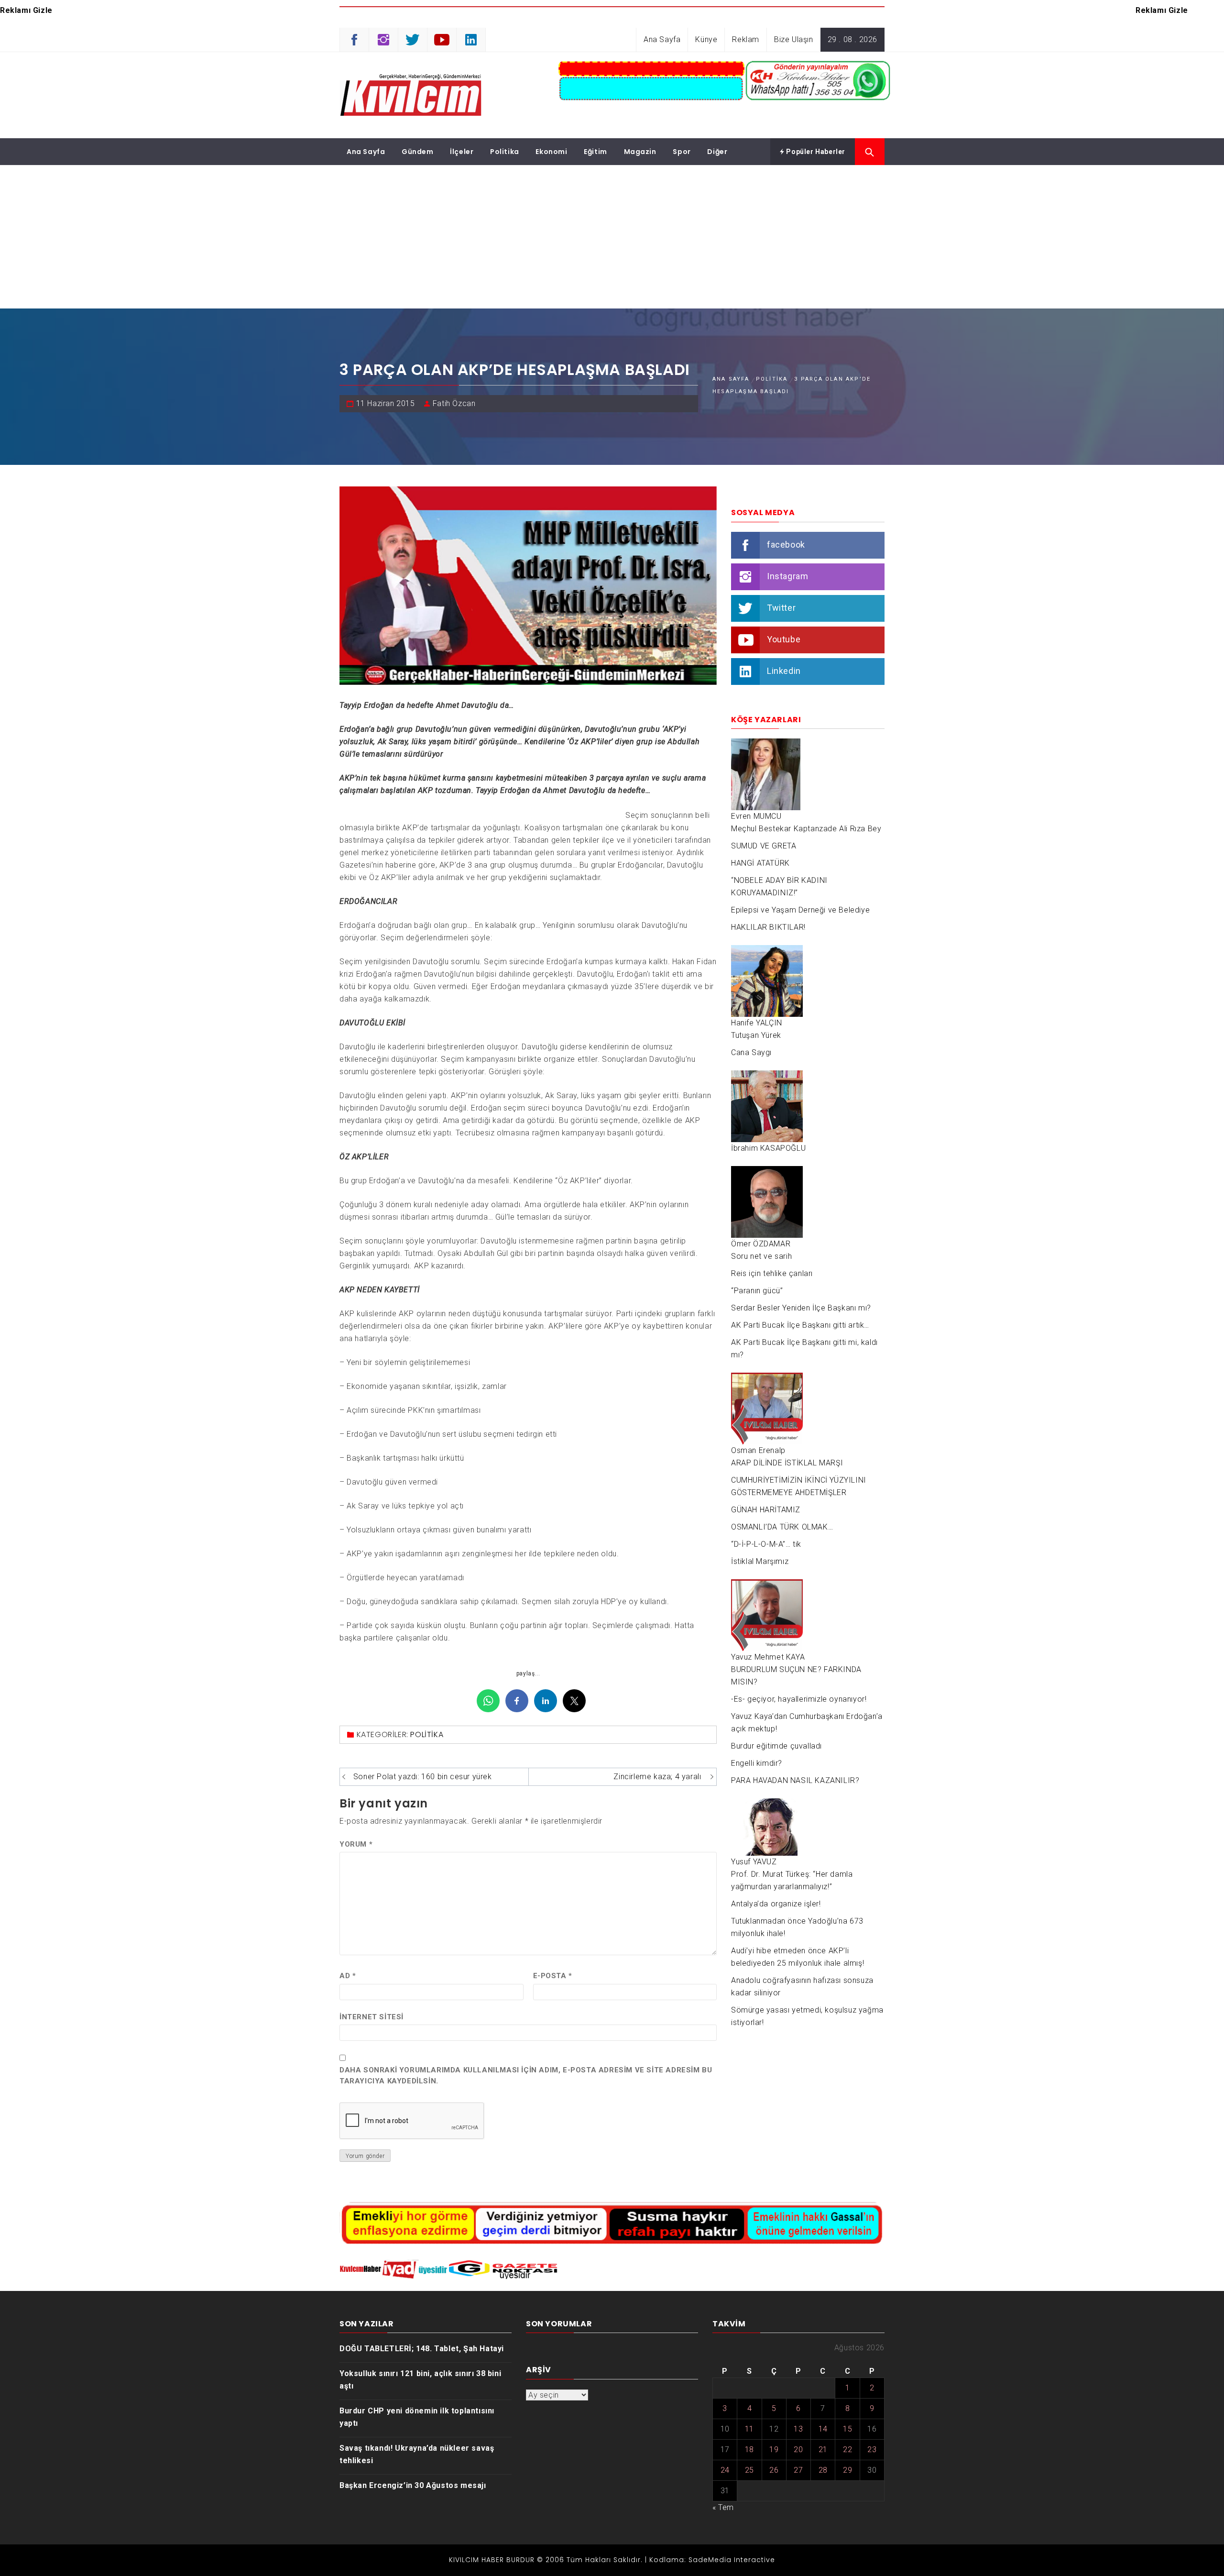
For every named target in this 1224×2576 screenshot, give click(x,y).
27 (798, 2470)
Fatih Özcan (454, 403)
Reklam (746, 39)
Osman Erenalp (758, 1450)
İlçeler (462, 152)
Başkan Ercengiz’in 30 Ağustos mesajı (413, 2485)
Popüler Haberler (815, 152)
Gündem (418, 152)
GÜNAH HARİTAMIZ (766, 1510)
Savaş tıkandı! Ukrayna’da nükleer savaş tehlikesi (417, 2454)
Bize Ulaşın (794, 39)
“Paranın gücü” (757, 1291)
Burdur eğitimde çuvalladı (776, 1746)
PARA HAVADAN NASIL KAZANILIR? (795, 1780)
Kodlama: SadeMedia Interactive (712, 2560)
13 (798, 2429)
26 (774, 2470)
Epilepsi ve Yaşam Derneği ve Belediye (800, 910)
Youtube (784, 639)
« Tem (723, 2507)
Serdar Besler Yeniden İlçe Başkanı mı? (801, 1308)
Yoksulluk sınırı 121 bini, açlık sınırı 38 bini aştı (420, 2380)
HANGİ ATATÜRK (760, 863)
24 (725, 2470)
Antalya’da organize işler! (776, 1904)
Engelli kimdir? (757, 1763)
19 (774, 2449)
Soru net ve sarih (761, 1256)
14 (823, 2429)
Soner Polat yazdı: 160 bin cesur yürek (423, 1777)
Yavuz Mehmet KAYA (768, 1657)
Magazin (640, 152)
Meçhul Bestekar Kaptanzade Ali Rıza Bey (806, 829)
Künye (706, 39)
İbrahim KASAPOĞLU (768, 1148)
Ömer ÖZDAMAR (761, 1244)
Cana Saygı (751, 1052)
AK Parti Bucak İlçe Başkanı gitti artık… (800, 1325)
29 (847, 2470)
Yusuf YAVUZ (754, 1862)
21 (823, 2449)
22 (847, 2449)
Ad (348, 1976)
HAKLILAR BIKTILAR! (768, 927)
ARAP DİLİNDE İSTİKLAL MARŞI (787, 1463)
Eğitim (596, 152)
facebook (786, 545)
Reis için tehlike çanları (772, 1273)
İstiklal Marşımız (760, 1561)
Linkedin (784, 671)
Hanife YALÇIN (757, 1023)
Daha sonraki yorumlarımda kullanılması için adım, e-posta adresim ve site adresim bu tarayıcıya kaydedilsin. (526, 2075)
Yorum (356, 1844)
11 (749, 2429)
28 (823, 2470)
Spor (682, 152)
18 (749, 2449)
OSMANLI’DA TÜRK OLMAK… (782, 1527)
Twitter (781, 608)
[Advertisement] (612, 237)
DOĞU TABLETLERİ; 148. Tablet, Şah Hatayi (422, 2349)
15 (847, 2429)
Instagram (787, 576)
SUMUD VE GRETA (764, 846)
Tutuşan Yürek (756, 1035)
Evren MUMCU (756, 816)
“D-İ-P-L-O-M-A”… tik (766, 1544)
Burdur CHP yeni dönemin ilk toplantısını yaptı (417, 2417)
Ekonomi (551, 152)
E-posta (553, 1976)
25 (749, 2470)
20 (798, 2449)
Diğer (717, 152)
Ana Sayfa (662, 39)
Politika (505, 152)
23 (872, 2449)
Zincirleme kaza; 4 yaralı (657, 1777)
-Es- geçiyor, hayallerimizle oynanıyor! (799, 1699)
